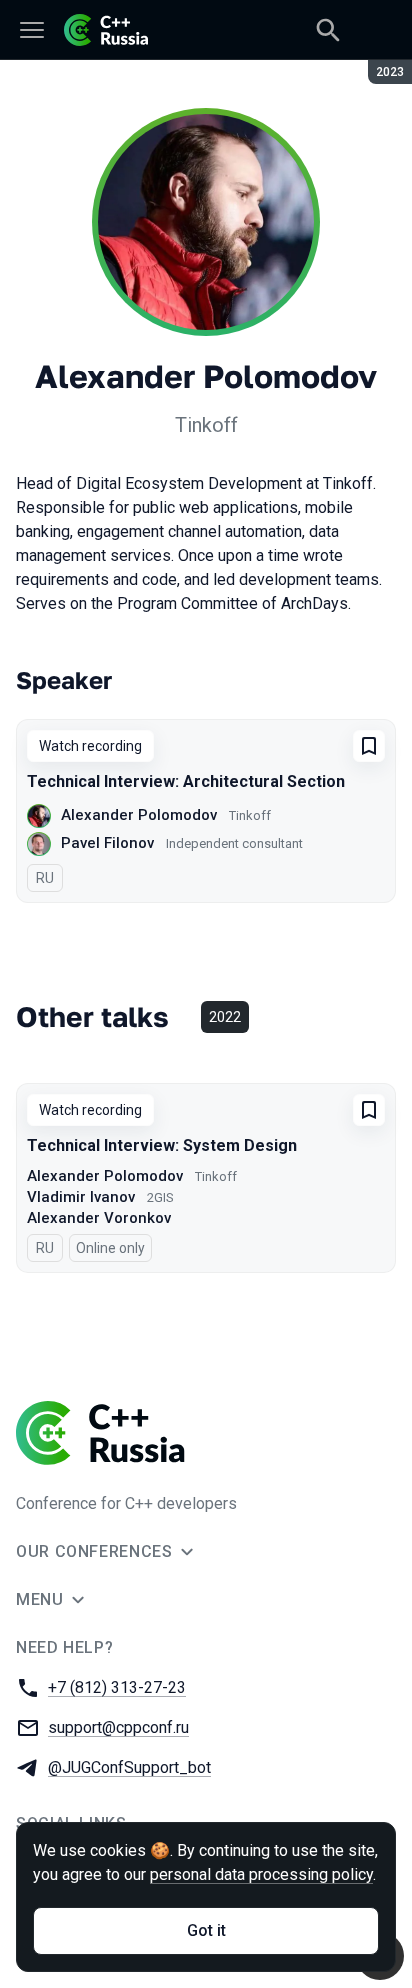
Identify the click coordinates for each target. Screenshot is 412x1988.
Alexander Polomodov (139, 815)
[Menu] (32, 30)
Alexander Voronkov (99, 1218)
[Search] (328, 30)
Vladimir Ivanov (81, 1197)
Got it (206, 1930)
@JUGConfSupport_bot (129, 1767)
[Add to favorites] (369, 746)
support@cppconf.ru (118, 1727)
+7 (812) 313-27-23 (117, 1687)
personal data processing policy (261, 1874)
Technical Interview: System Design (162, 1145)
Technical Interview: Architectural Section (186, 781)
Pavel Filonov (107, 843)
